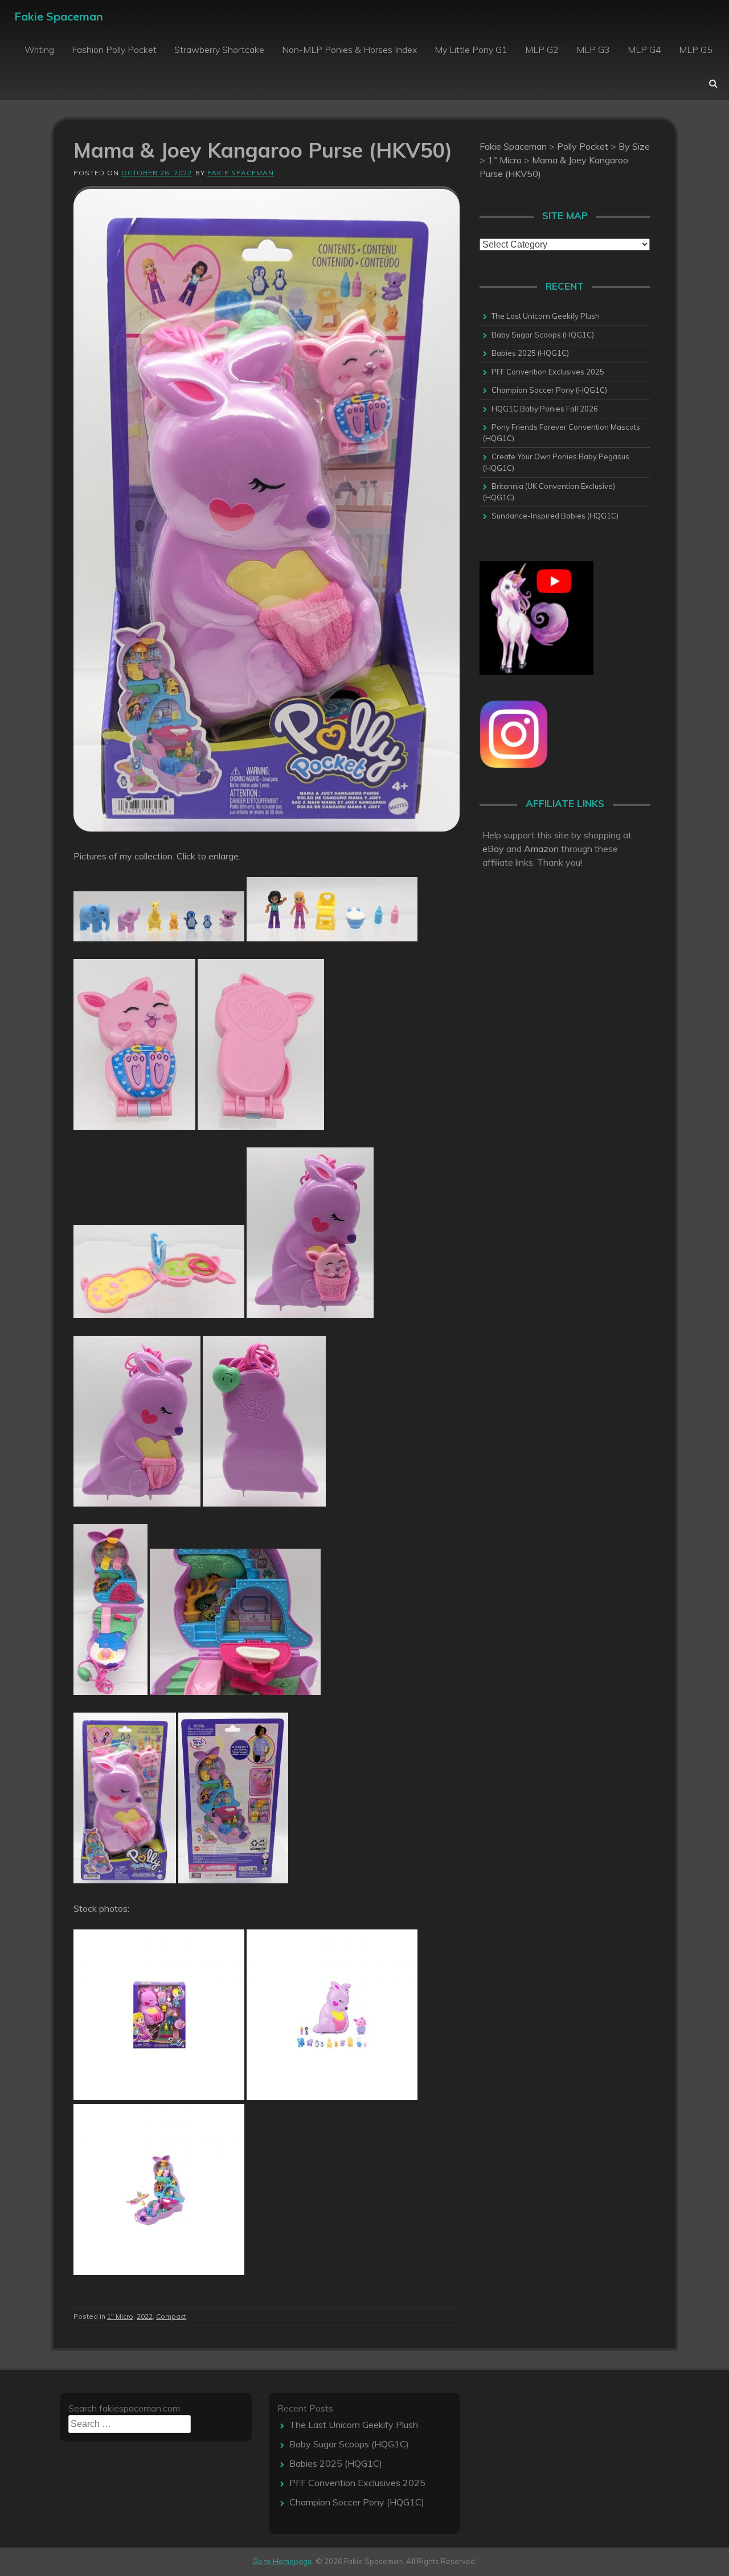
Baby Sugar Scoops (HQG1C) (543, 335)
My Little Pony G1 (471, 50)
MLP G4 (644, 50)
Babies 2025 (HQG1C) (530, 353)
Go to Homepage (282, 2561)
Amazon (541, 849)
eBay (493, 849)
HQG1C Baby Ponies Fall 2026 (545, 409)
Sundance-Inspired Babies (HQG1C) (555, 516)
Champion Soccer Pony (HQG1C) (549, 390)
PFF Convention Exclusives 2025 (548, 372)
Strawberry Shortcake (219, 50)
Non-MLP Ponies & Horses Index (349, 50)
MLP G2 (542, 50)
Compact (171, 2316)
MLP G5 (696, 50)
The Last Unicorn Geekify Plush (546, 316)
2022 (145, 2316)
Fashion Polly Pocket (114, 50)
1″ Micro (120, 2316)
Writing (39, 50)
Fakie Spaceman (59, 16)
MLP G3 (593, 50)
